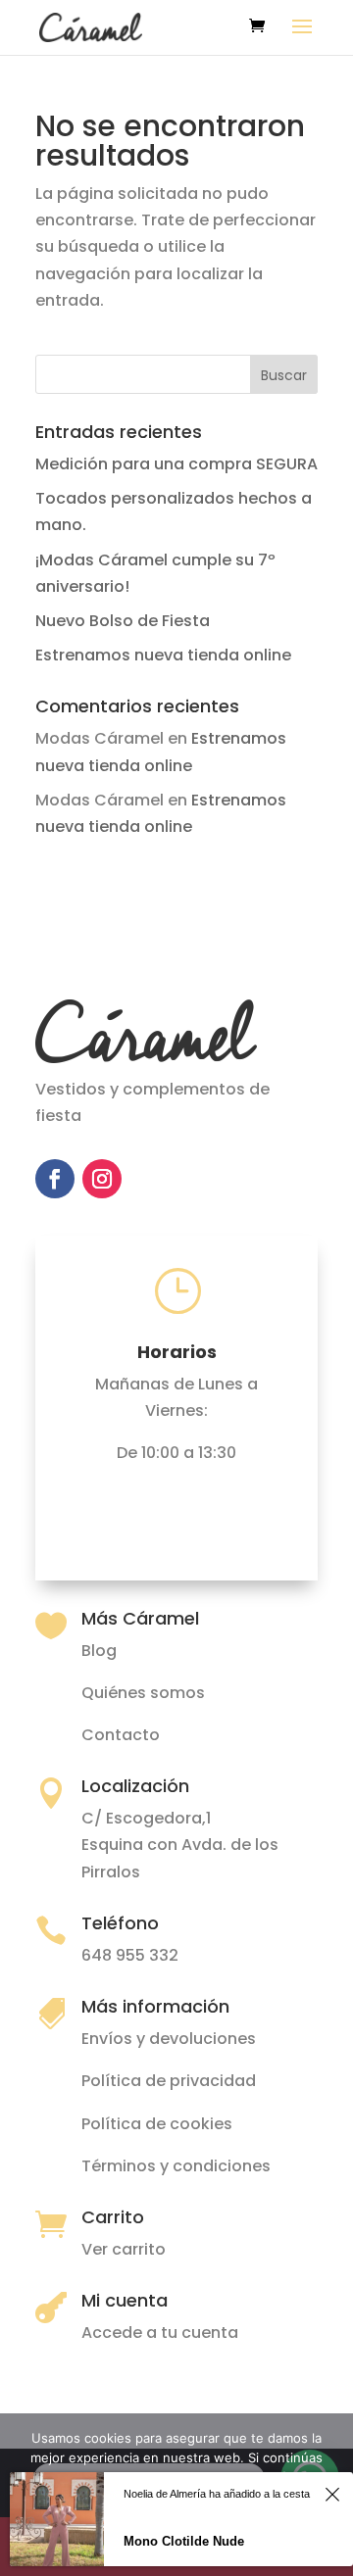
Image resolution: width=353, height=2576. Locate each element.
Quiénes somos (143, 1693)
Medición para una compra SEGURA (176, 464)
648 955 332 (130, 1955)
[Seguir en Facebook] (55, 1179)
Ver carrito (124, 2249)
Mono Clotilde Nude (184, 2541)
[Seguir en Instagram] (102, 1179)
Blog (99, 1651)
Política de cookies (157, 2124)
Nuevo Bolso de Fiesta (123, 621)
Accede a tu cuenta (160, 2333)
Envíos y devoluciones (169, 2039)
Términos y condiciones (176, 2166)
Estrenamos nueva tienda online (163, 655)
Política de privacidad (169, 2081)
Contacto (121, 1735)
